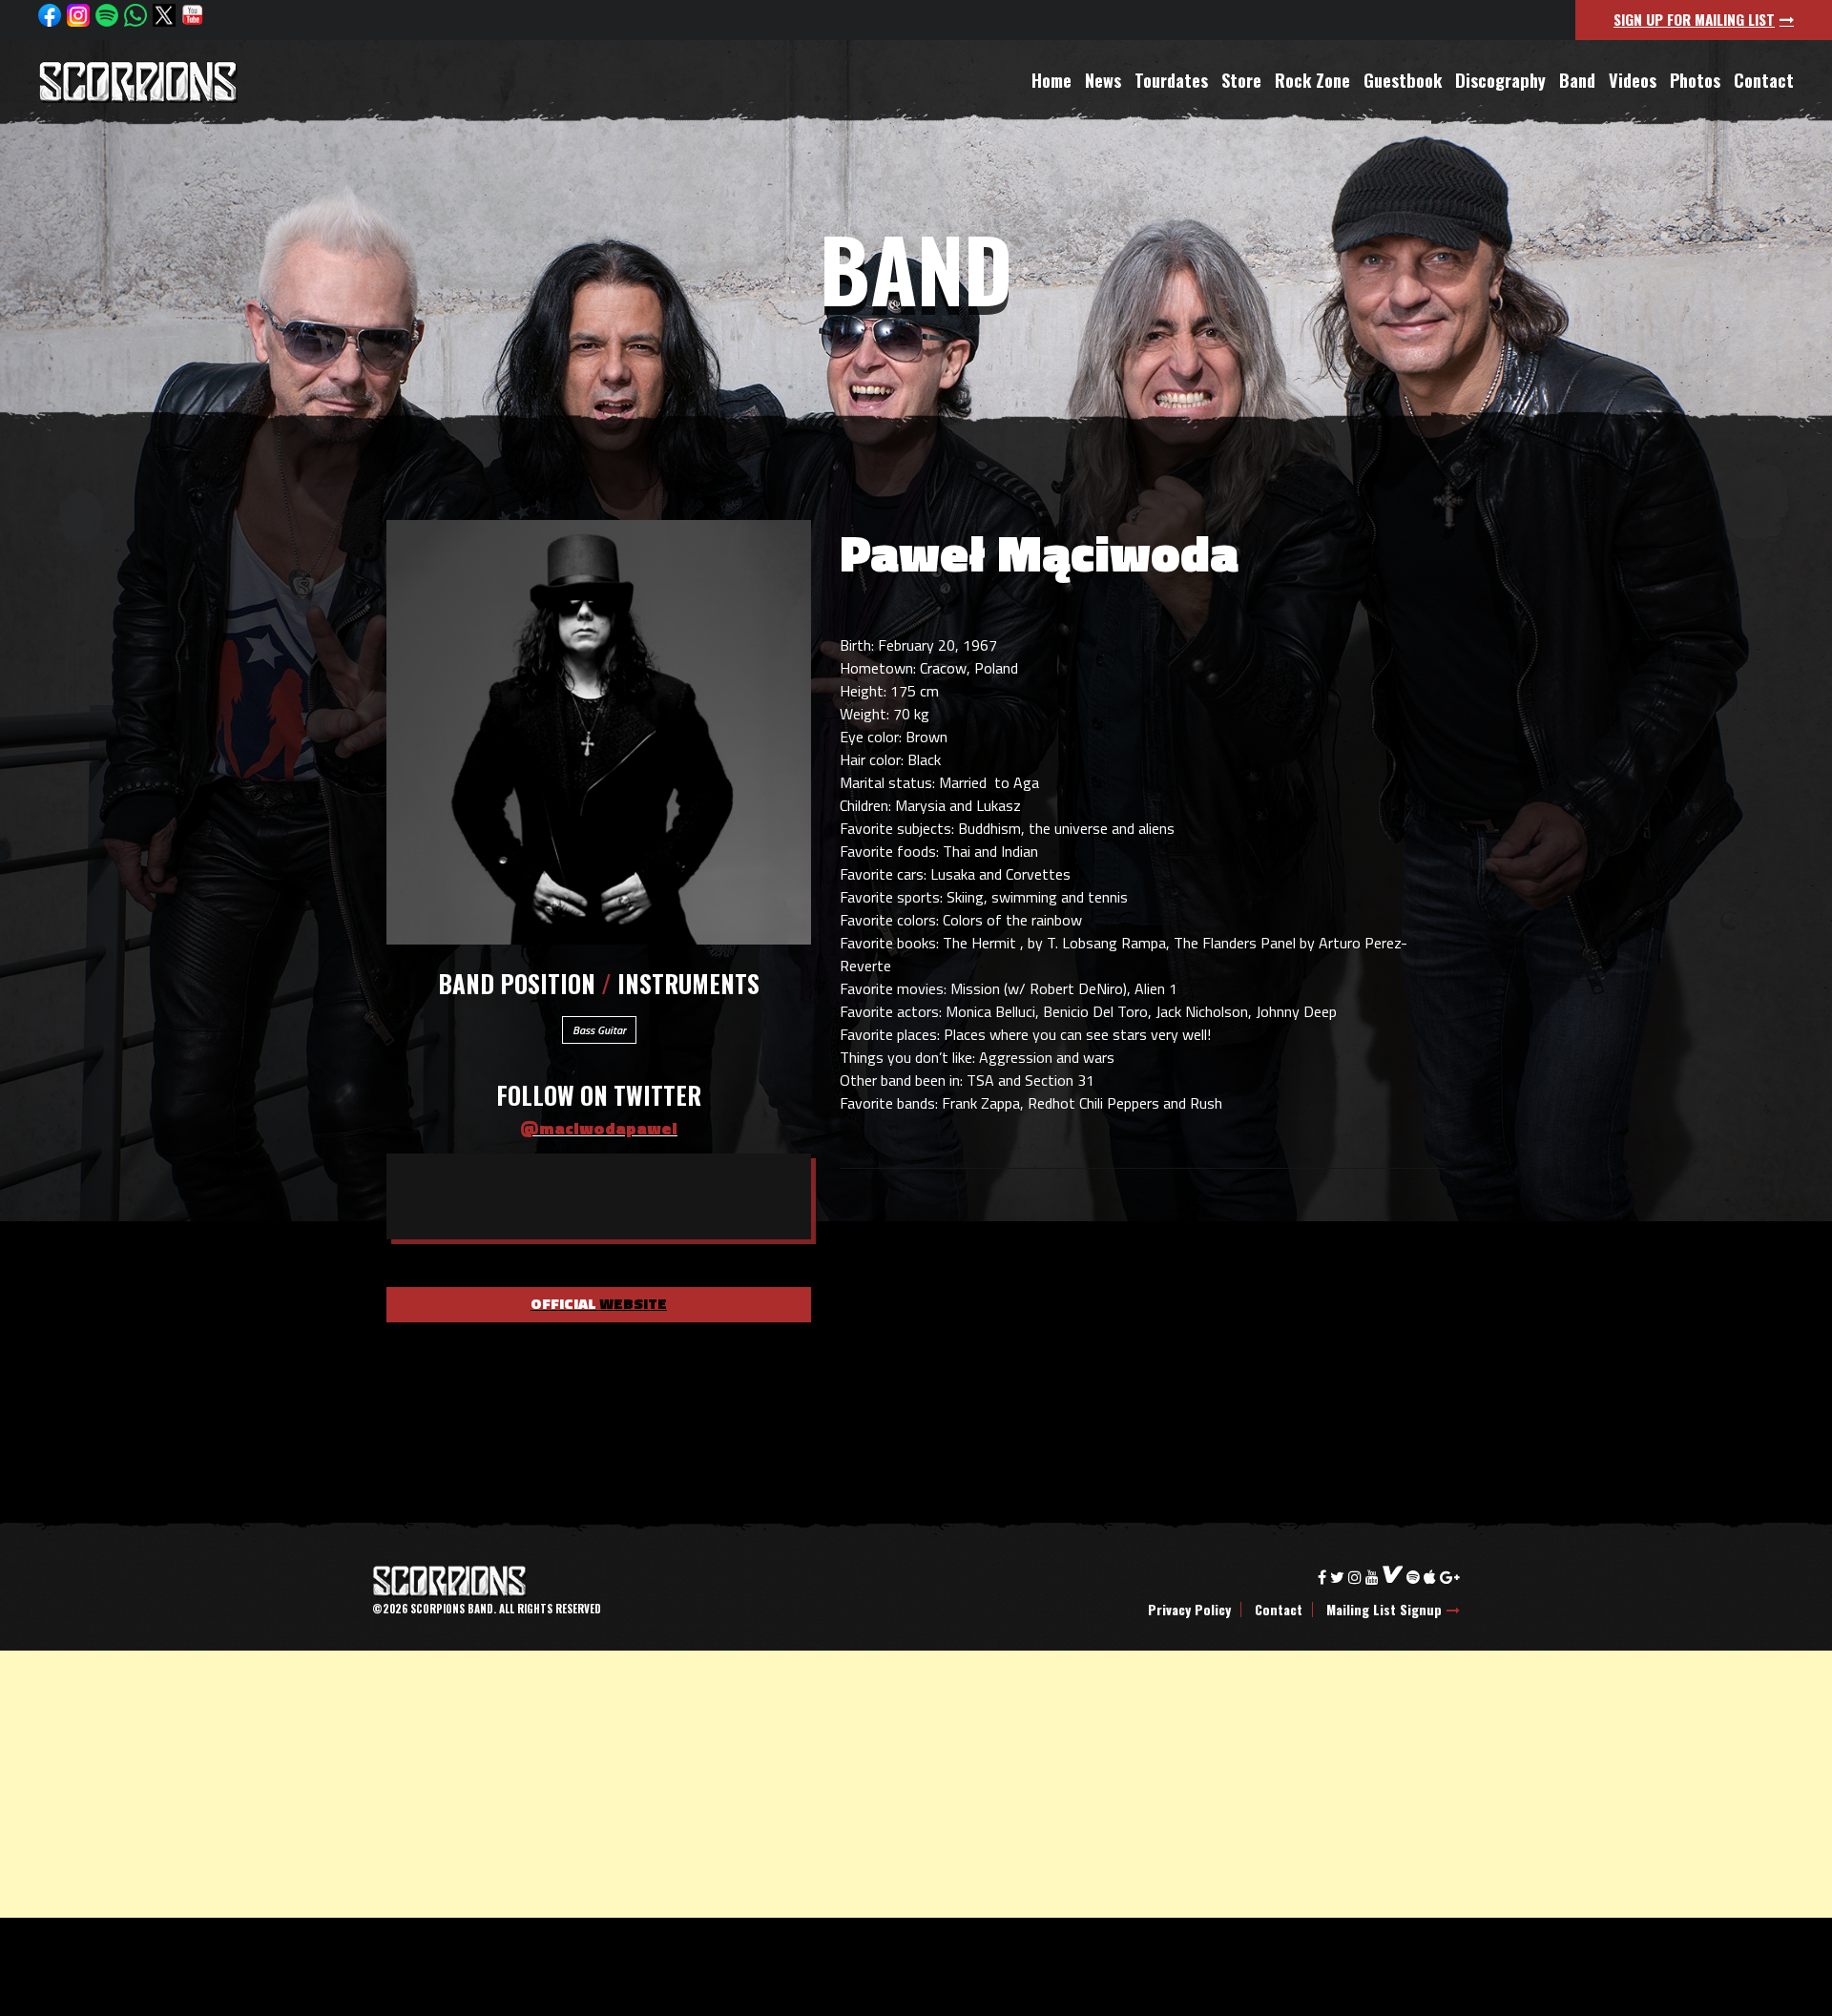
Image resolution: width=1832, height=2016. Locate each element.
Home (1051, 80)
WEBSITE (599, 1305)
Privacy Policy (1189, 1610)
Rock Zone (1312, 80)
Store (1241, 80)
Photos (1695, 80)
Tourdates (1171, 80)
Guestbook (1403, 80)
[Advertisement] (572, 1784)
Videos (1633, 80)
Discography (1500, 80)
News (1103, 80)
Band (1577, 80)
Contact (1764, 80)
